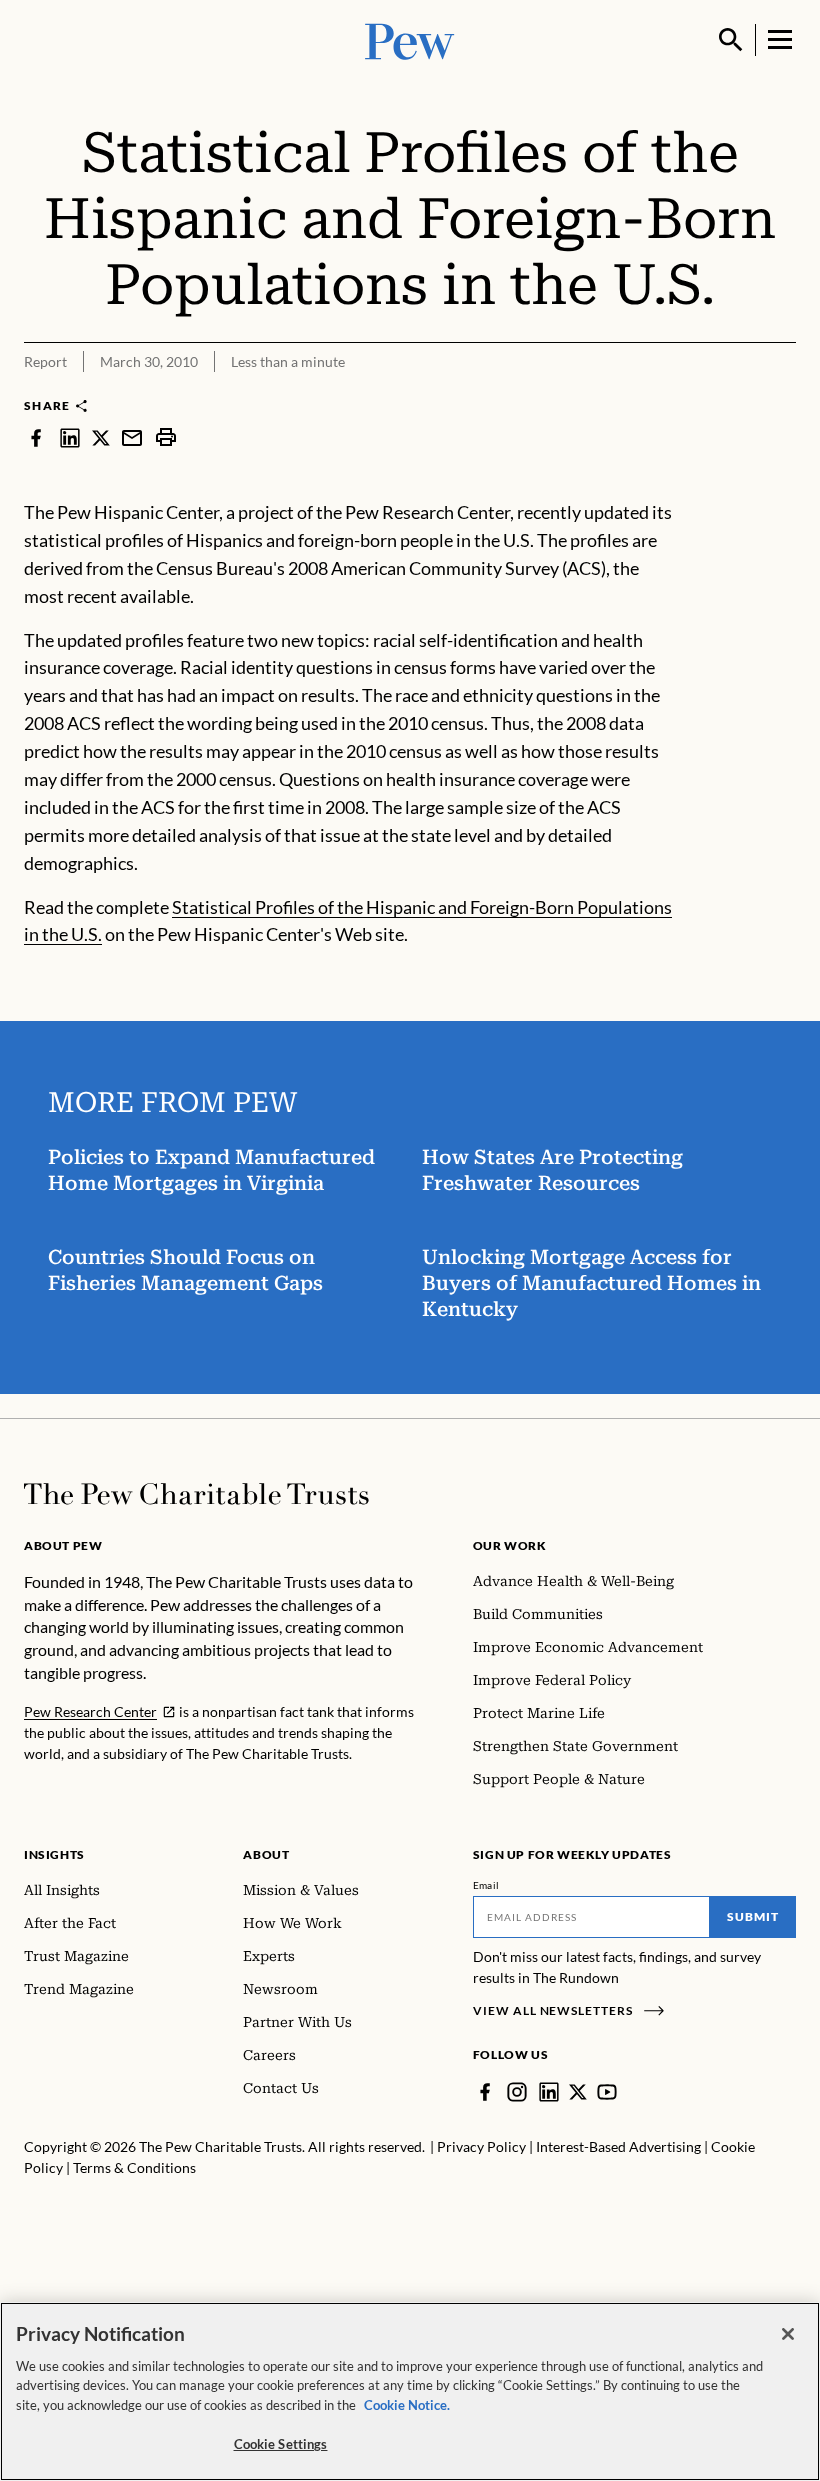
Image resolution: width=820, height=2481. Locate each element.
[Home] (196, 1494)
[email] (132, 437)
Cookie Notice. (407, 2405)
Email (486, 1885)
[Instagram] (517, 2092)
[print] (166, 437)
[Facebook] (485, 2092)
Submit (753, 1916)
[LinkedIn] (549, 2092)
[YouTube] (607, 2092)
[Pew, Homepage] (410, 39)
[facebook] (36, 437)
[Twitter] (578, 2092)
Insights (54, 1854)
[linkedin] (70, 437)
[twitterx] (101, 437)
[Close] (788, 2334)
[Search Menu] (731, 40)
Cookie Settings (281, 2444)
